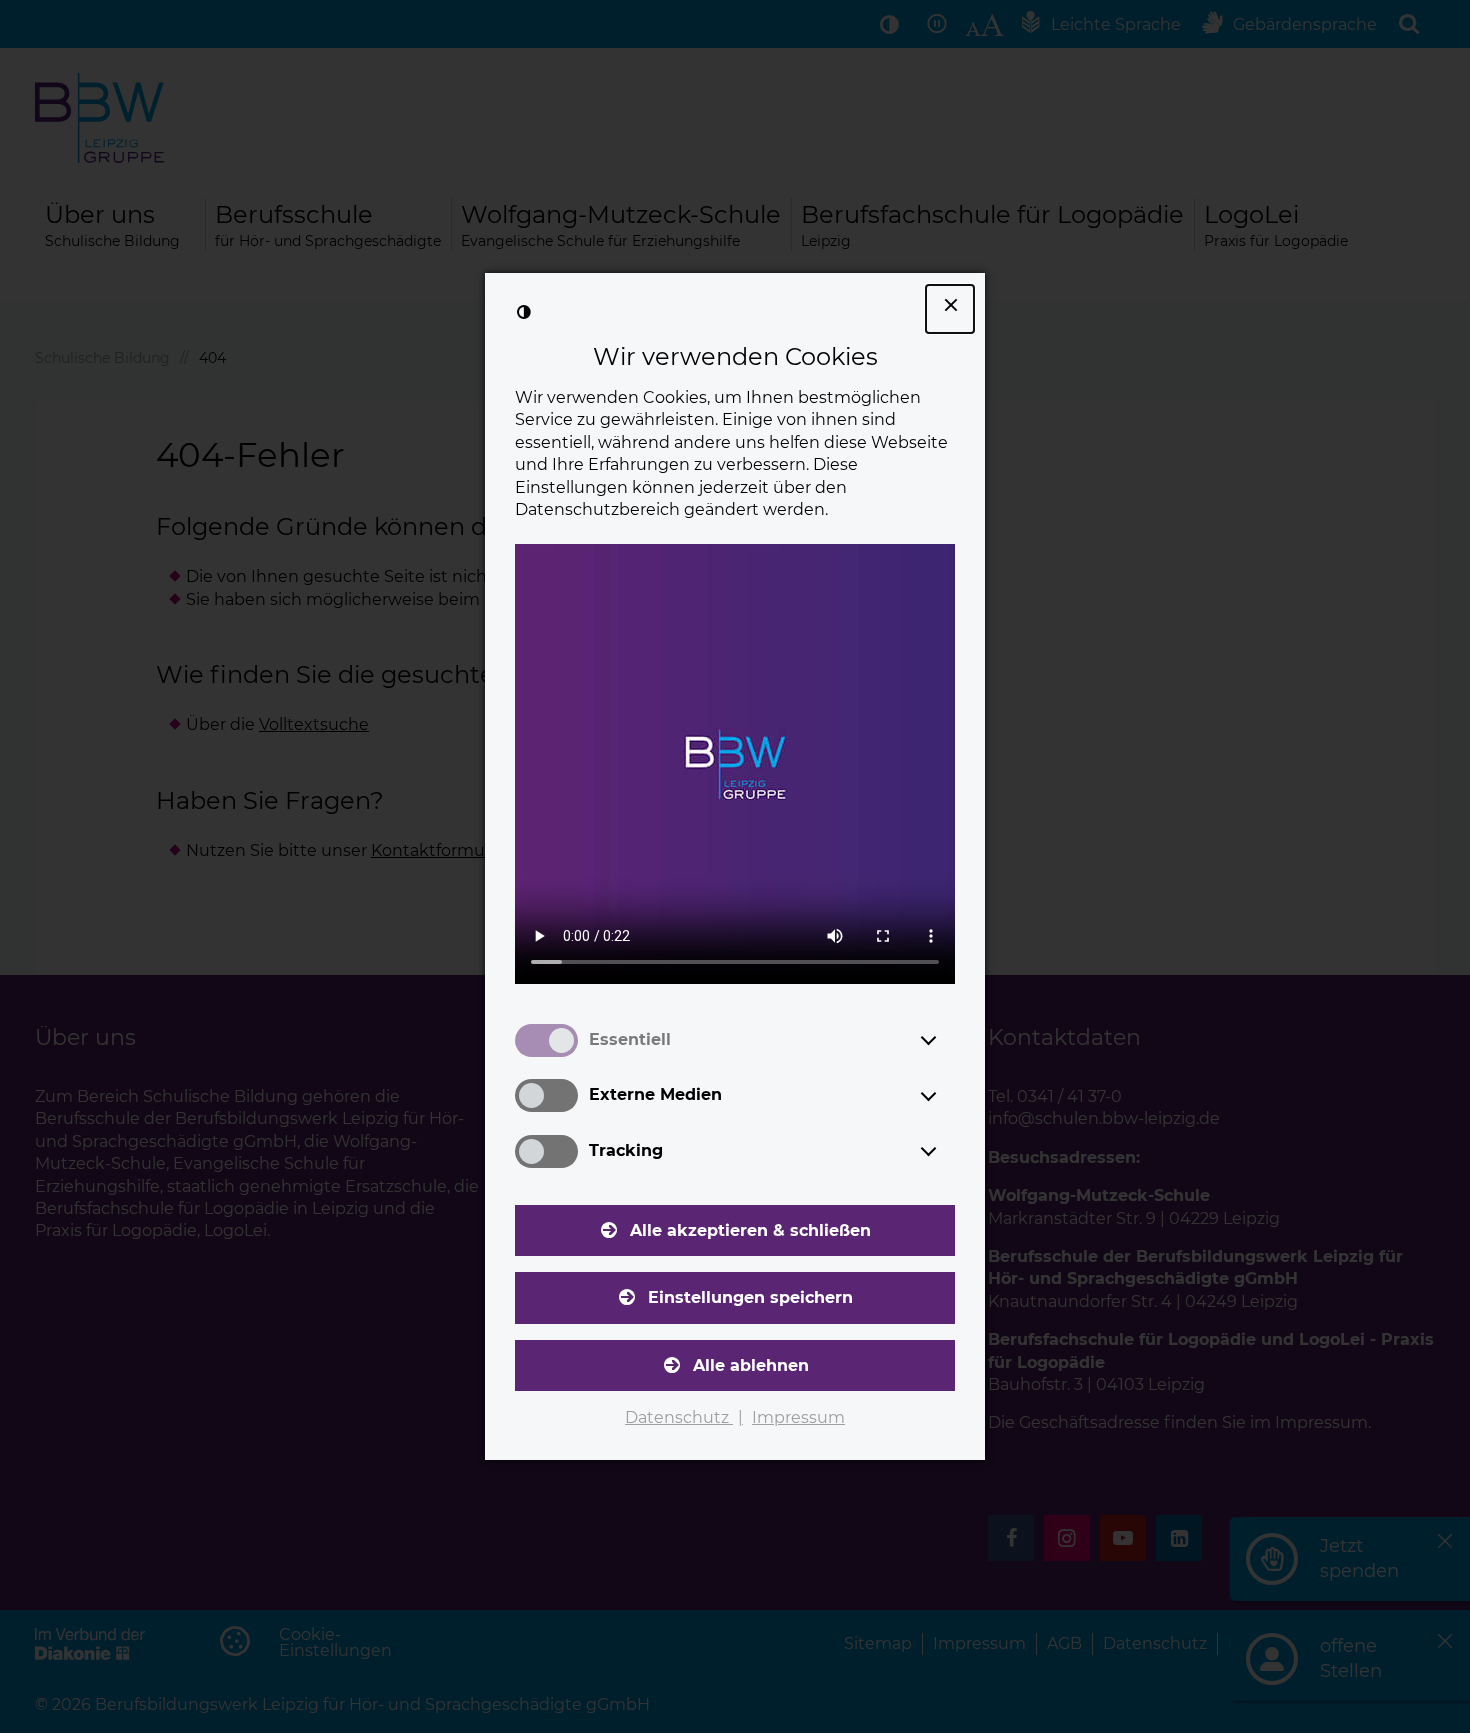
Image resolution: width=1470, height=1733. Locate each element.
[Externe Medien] (947, 1096)
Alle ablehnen (751, 1365)
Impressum (798, 1417)
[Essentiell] (947, 1040)
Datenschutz (679, 1417)
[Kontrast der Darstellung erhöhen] (524, 312)
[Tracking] (947, 1151)
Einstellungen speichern (750, 1297)
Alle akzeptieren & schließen (750, 1230)
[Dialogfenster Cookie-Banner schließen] (950, 309)
